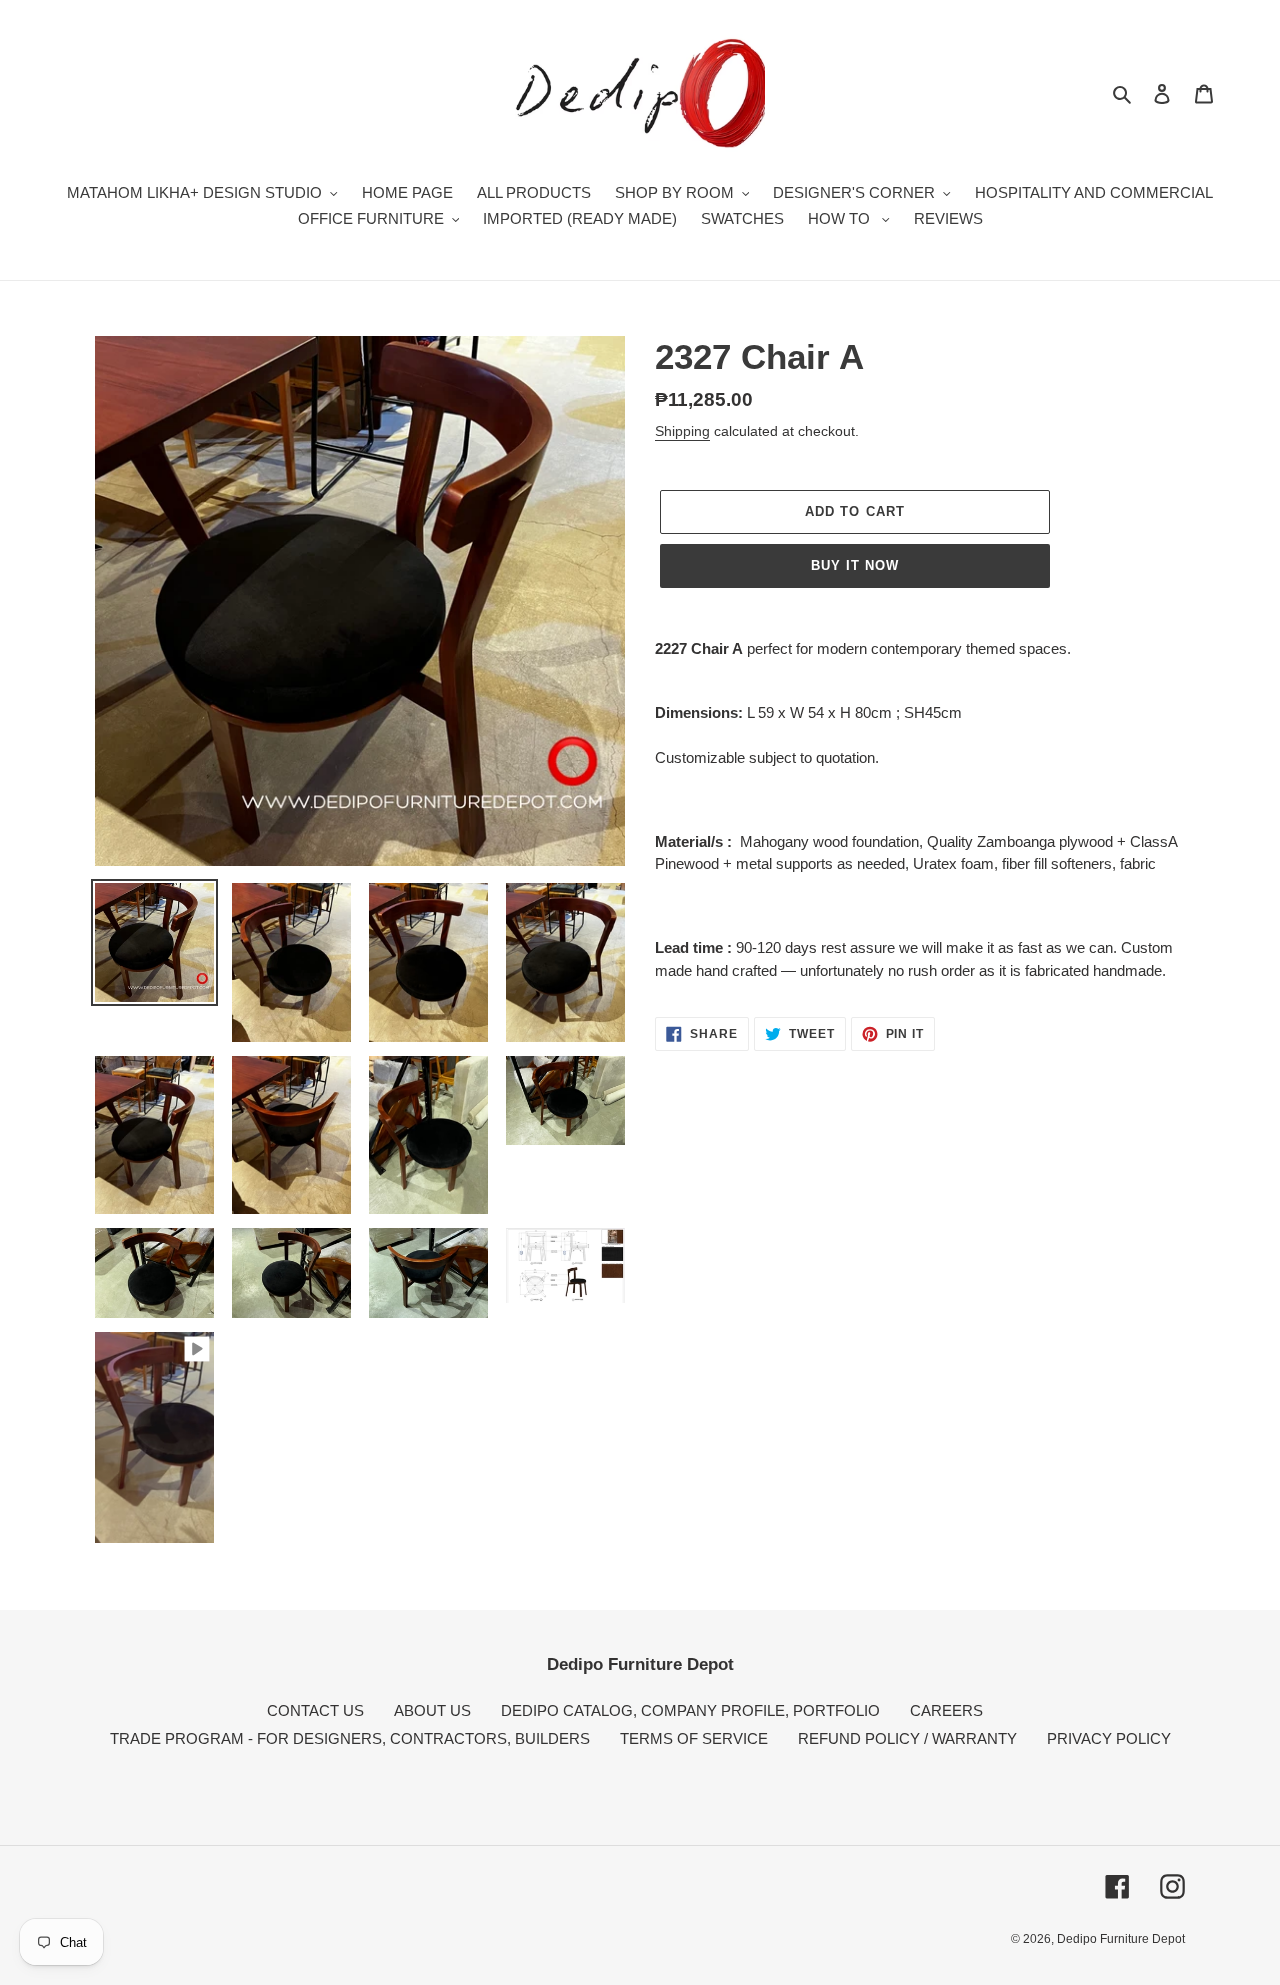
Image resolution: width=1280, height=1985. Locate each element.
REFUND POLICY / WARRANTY (907, 1738)
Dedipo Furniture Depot (1121, 1939)
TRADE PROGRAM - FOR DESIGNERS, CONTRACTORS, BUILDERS (350, 1738)
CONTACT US (315, 1710)
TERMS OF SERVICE (694, 1738)
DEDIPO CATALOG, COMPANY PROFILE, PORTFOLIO (690, 1710)
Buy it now (855, 565)
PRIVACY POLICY (1109, 1738)
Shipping (682, 431)
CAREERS (946, 1710)
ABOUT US (432, 1710)
